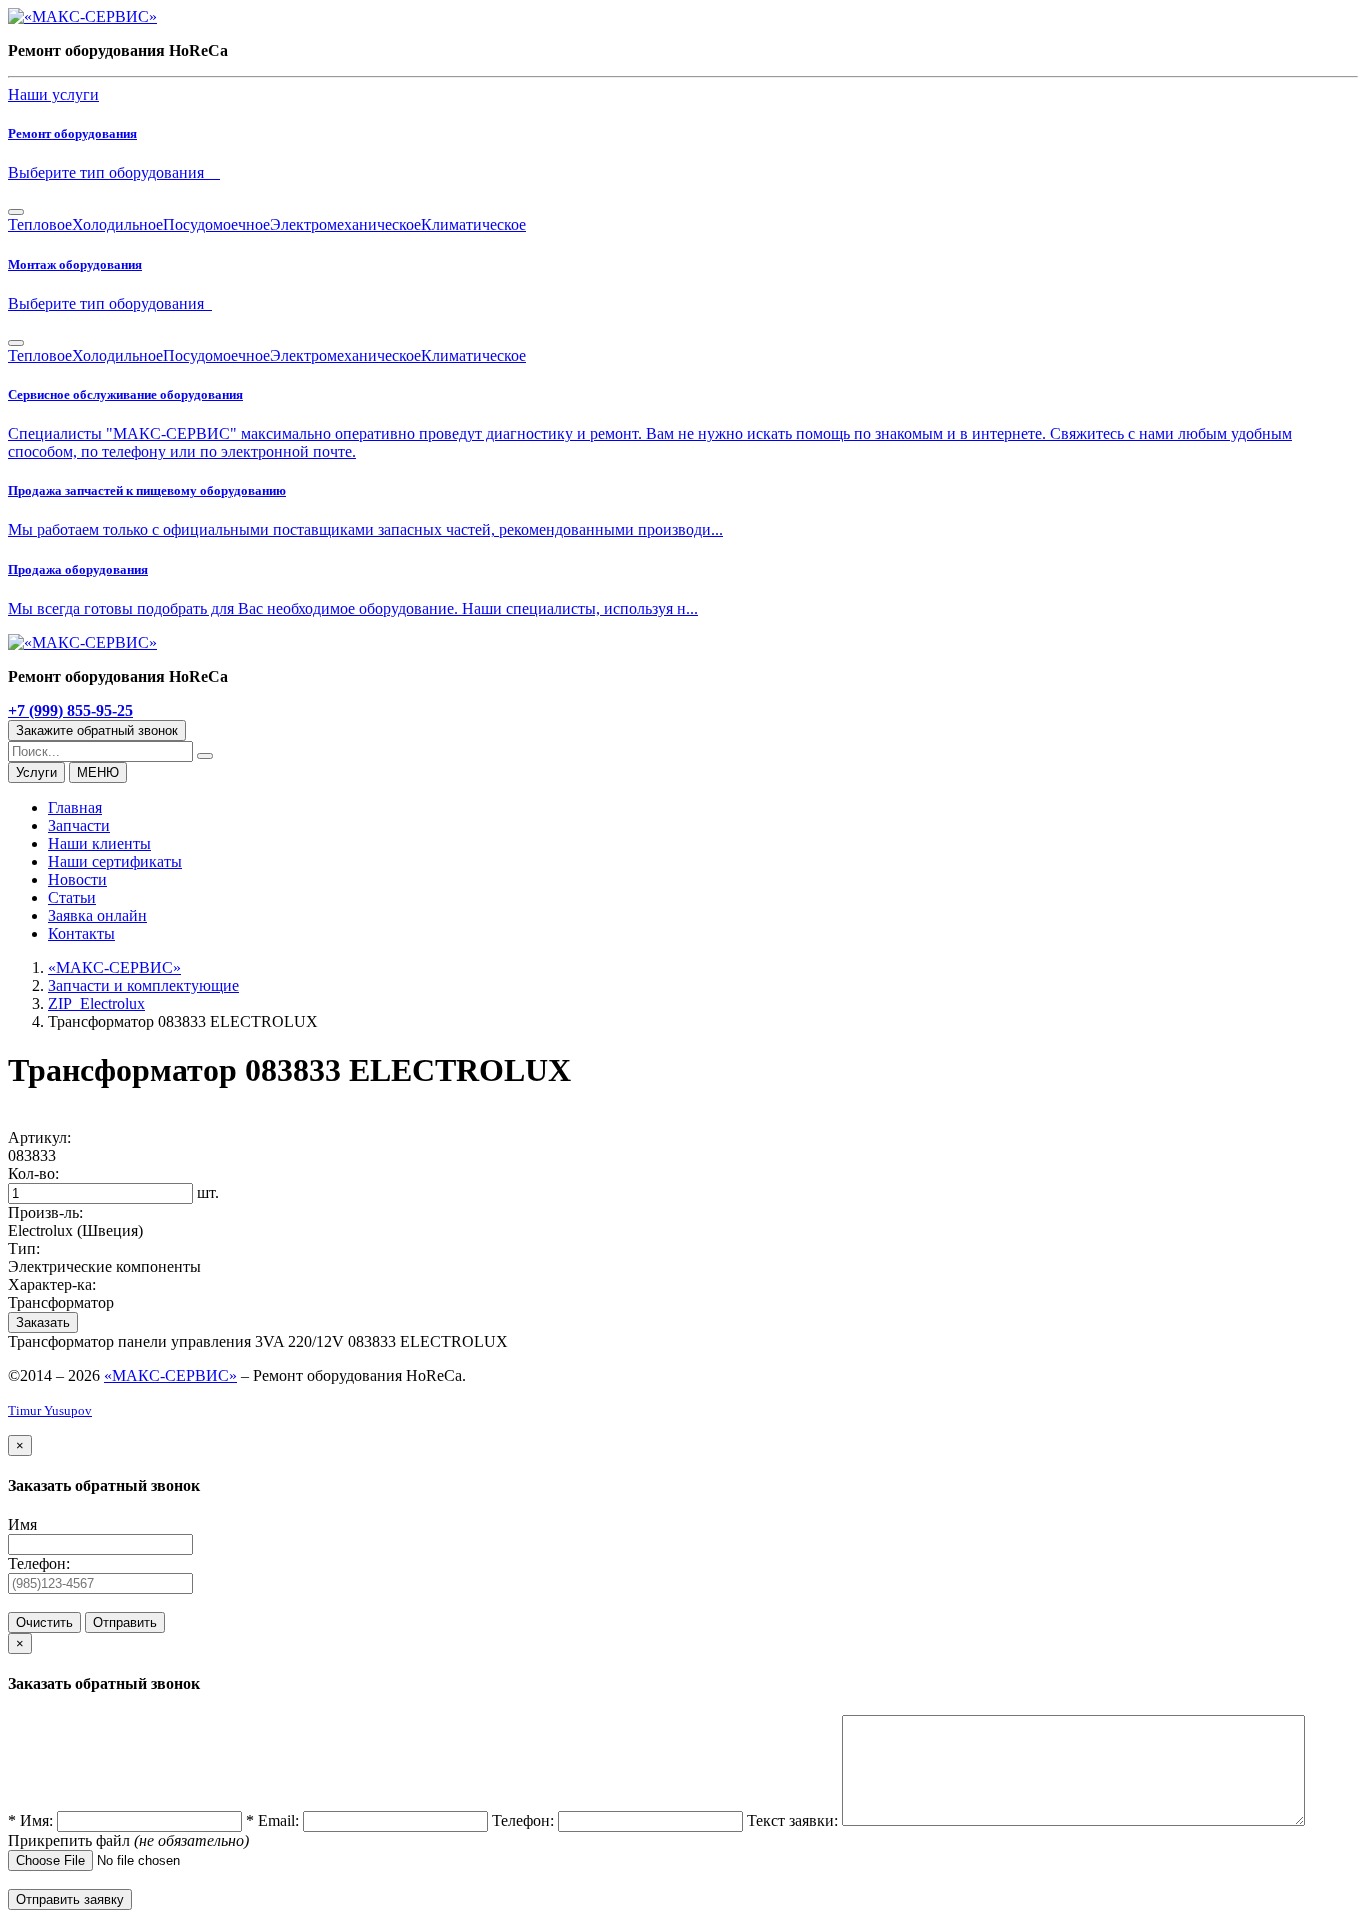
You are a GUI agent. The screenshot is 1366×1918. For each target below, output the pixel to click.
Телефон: (39, 1563)
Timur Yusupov (50, 1410)
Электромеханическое (345, 224)
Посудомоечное (216, 224)
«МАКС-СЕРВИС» (170, 1375)
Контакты (81, 933)
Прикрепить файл (71, 1840)
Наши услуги (53, 94)
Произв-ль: (45, 1212)
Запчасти (79, 825)
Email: (274, 1820)
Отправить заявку (70, 1899)
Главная (75, 807)
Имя (22, 1524)
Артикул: (39, 1137)
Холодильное (117, 224)
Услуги (36, 772)
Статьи (72, 897)
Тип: (24, 1248)
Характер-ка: (52, 1284)
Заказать (43, 1322)
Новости (77, 879)
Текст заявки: (794, 1820)
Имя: (32, 1820)
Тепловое (40, 224)
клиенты (99, 843)
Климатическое (473, 224)
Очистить (44, 1622)
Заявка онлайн (97, 915)
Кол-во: (33, 1173)
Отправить (125, 1622)
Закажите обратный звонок (97, 730)
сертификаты (115, 861)
